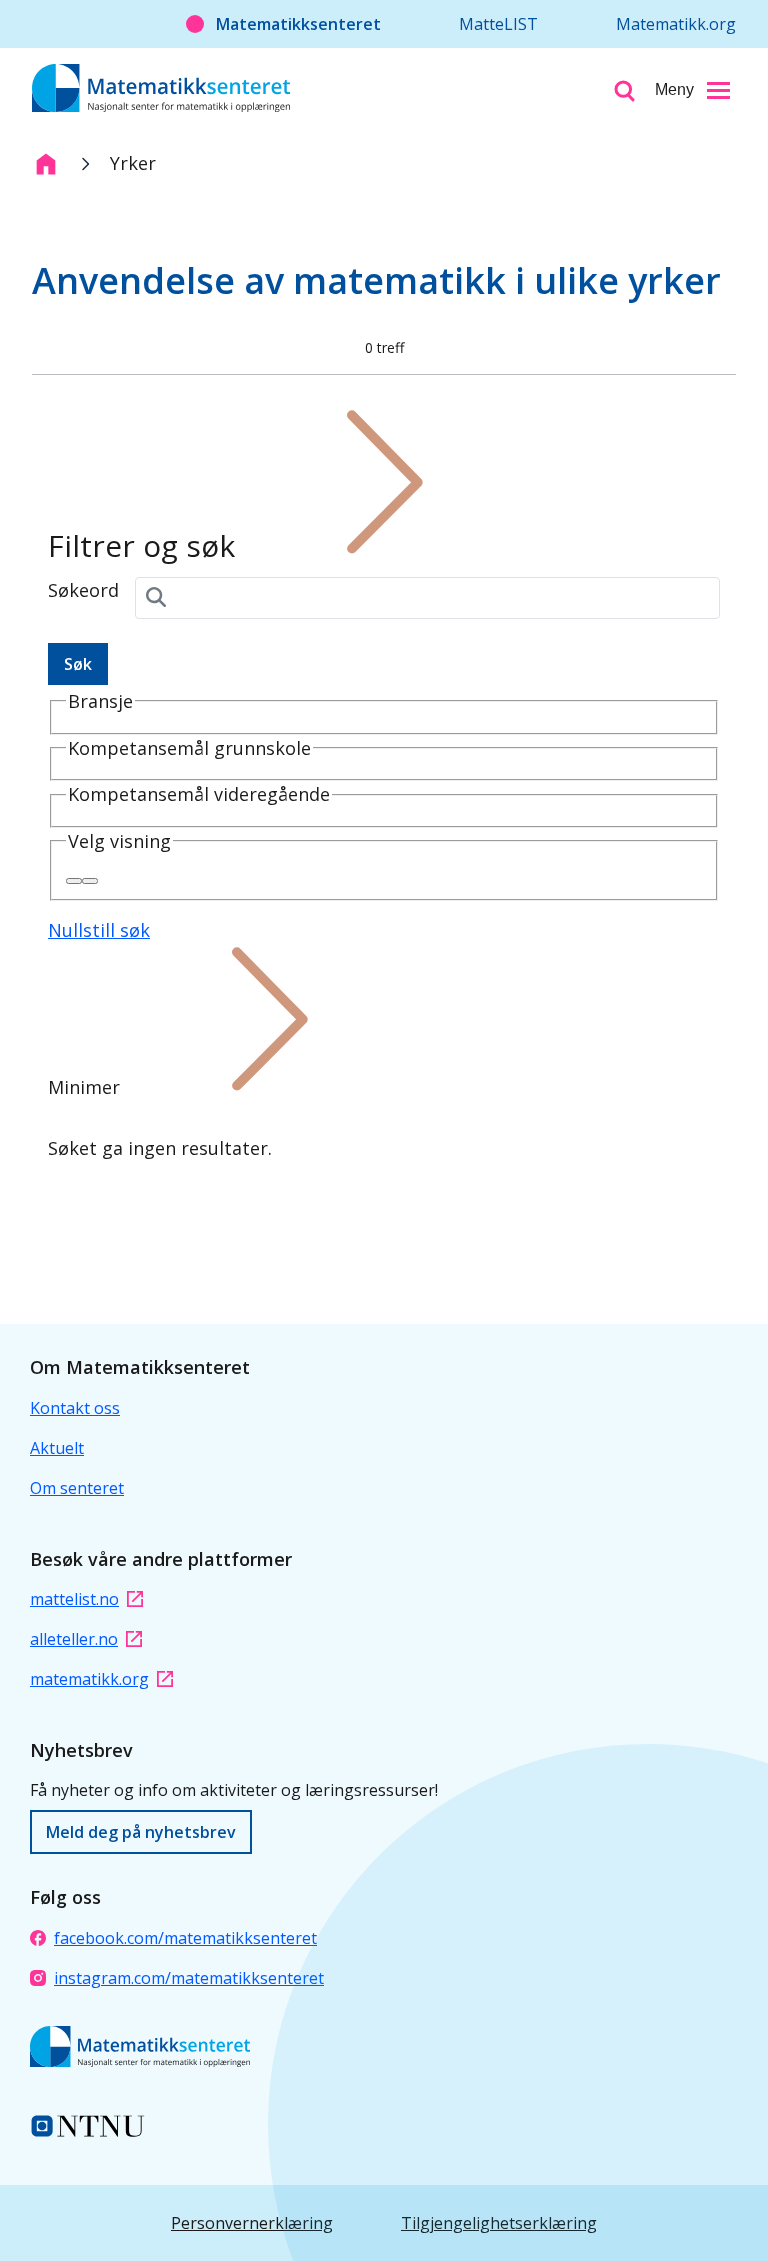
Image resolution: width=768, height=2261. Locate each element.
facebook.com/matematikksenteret (185, 1938)
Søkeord (83, 590)
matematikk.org (89, 1679)
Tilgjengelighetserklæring (499, 2223)
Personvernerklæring (252, 2223)
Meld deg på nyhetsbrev (141, 1832)
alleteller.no (74, 1639)
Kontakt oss (75, 1408)
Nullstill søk (99, 930)
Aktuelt (57, 1448)
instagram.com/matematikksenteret (189, 1978)
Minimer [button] (84, 1087)
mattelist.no (74, 1599)
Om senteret (77, 1488)
